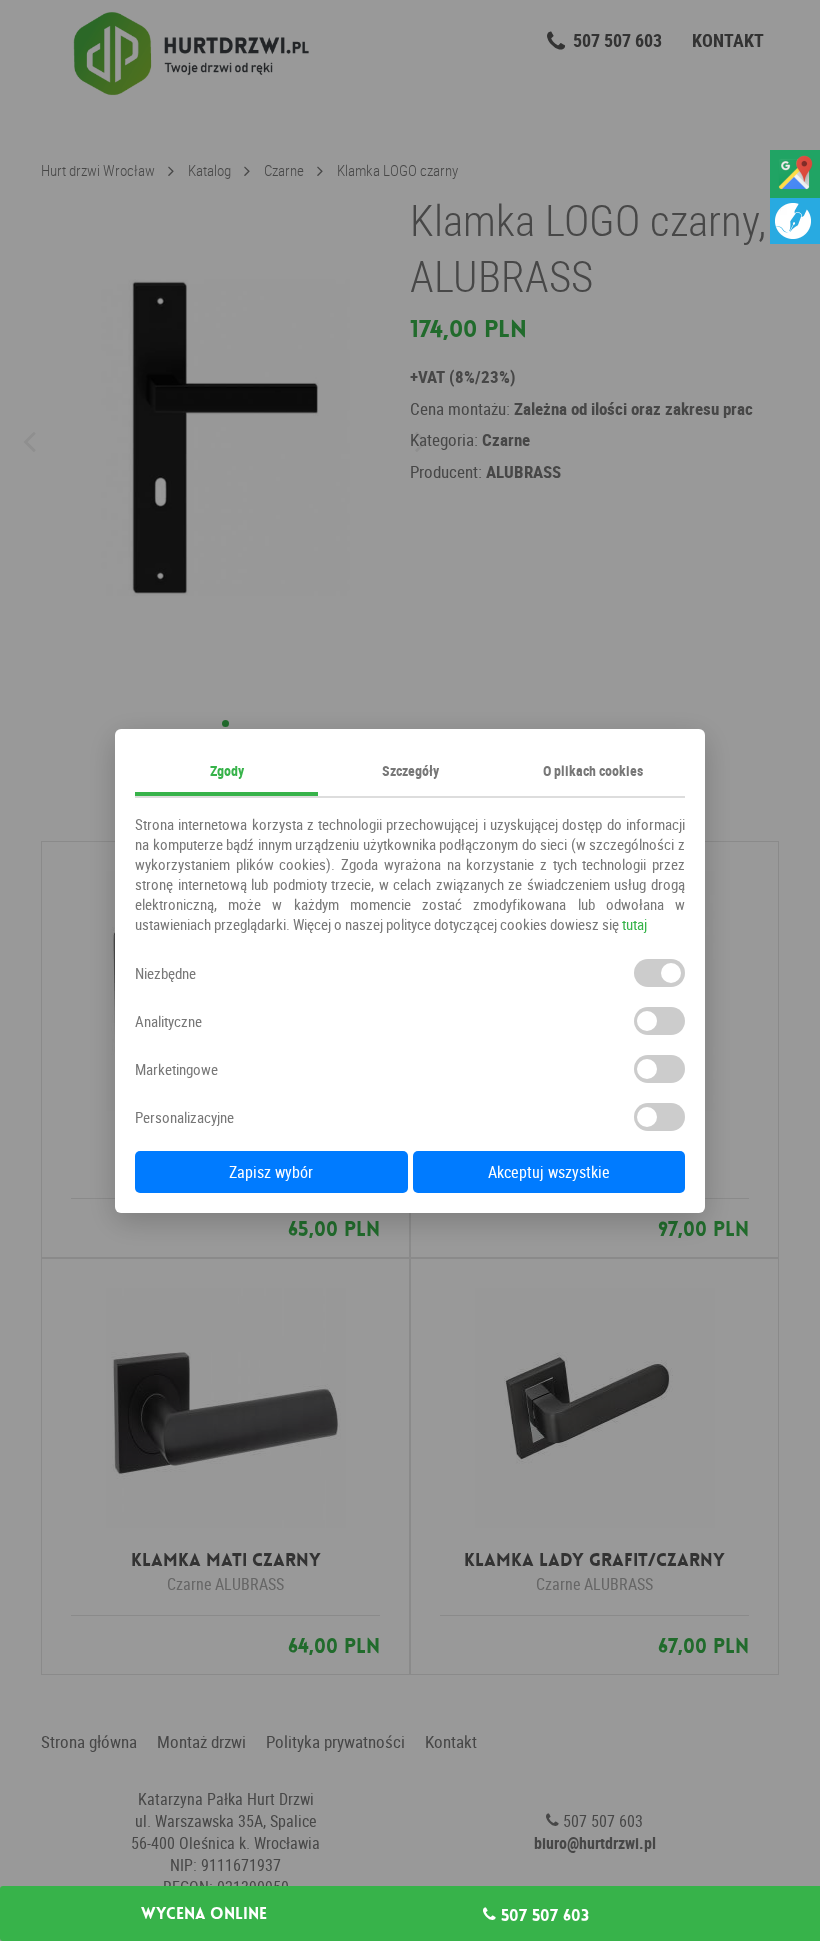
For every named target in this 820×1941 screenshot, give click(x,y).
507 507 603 (542, 1915)
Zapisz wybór (271, 1172)
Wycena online (204, 1914)
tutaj (634, 924)
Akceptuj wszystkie (549, 1172)
